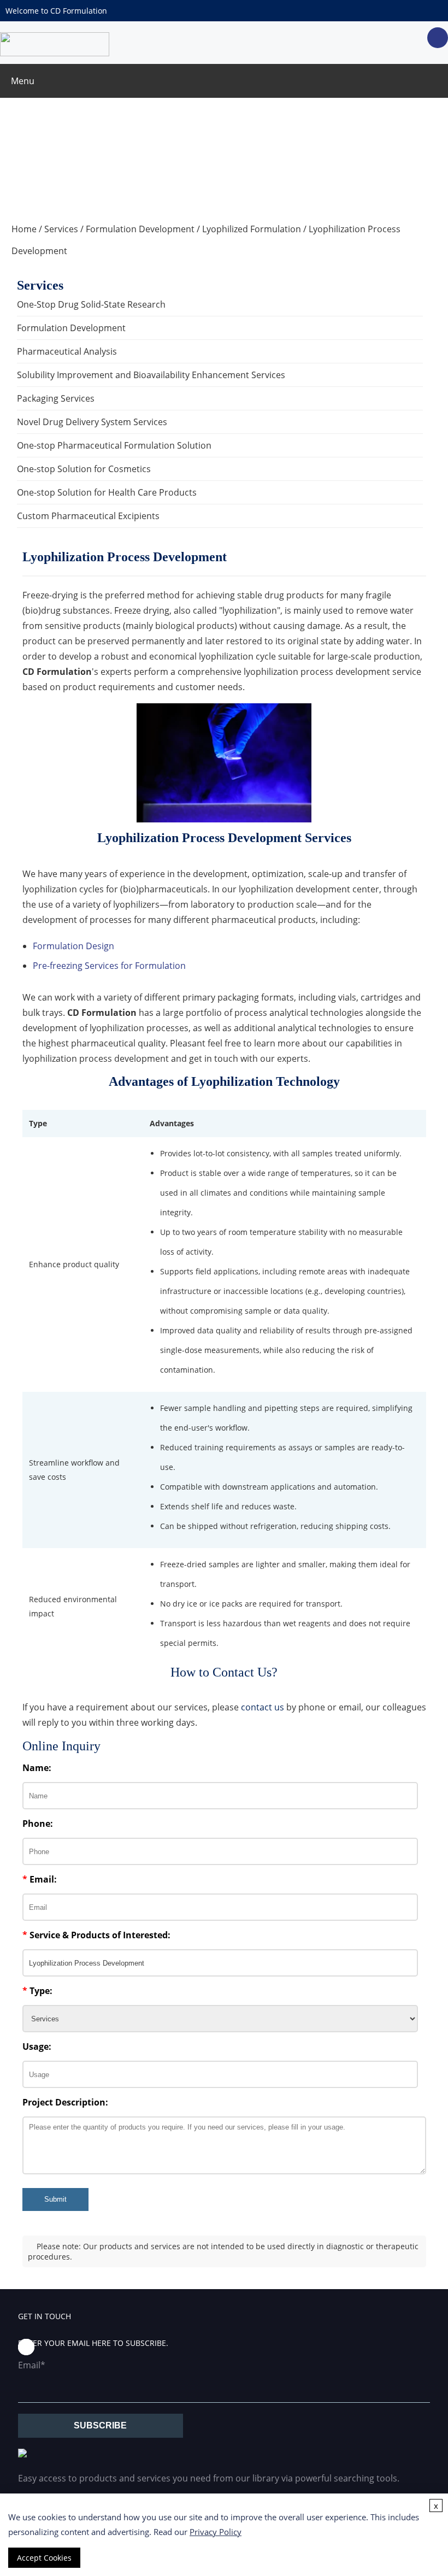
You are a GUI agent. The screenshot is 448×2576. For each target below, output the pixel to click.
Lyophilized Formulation (252, 229)
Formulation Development (140, 229)
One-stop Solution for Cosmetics (84, 469)
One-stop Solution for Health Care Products (107, 492)
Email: (40, 1879)
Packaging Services (56, 398)
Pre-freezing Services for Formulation (109, 966)
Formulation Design (73, 946)
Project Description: (65, 2102)
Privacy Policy (216, 2532)
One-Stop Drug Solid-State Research (91, 304)
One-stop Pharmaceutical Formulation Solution (114, 445)
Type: (37, 1991)
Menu (23, 81)
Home (24, 229)
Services (61, 229)
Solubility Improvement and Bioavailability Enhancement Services (151, 375)
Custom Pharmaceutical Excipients (88, 516)
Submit (55, 2199)
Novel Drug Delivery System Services (92, 422)
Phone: (38, 1824)
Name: (37, 1768)
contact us (263, 1707)
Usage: (37, 2046)
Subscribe (100, 2425)
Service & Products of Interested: (96, 1935)
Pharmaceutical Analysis (67, 351)
